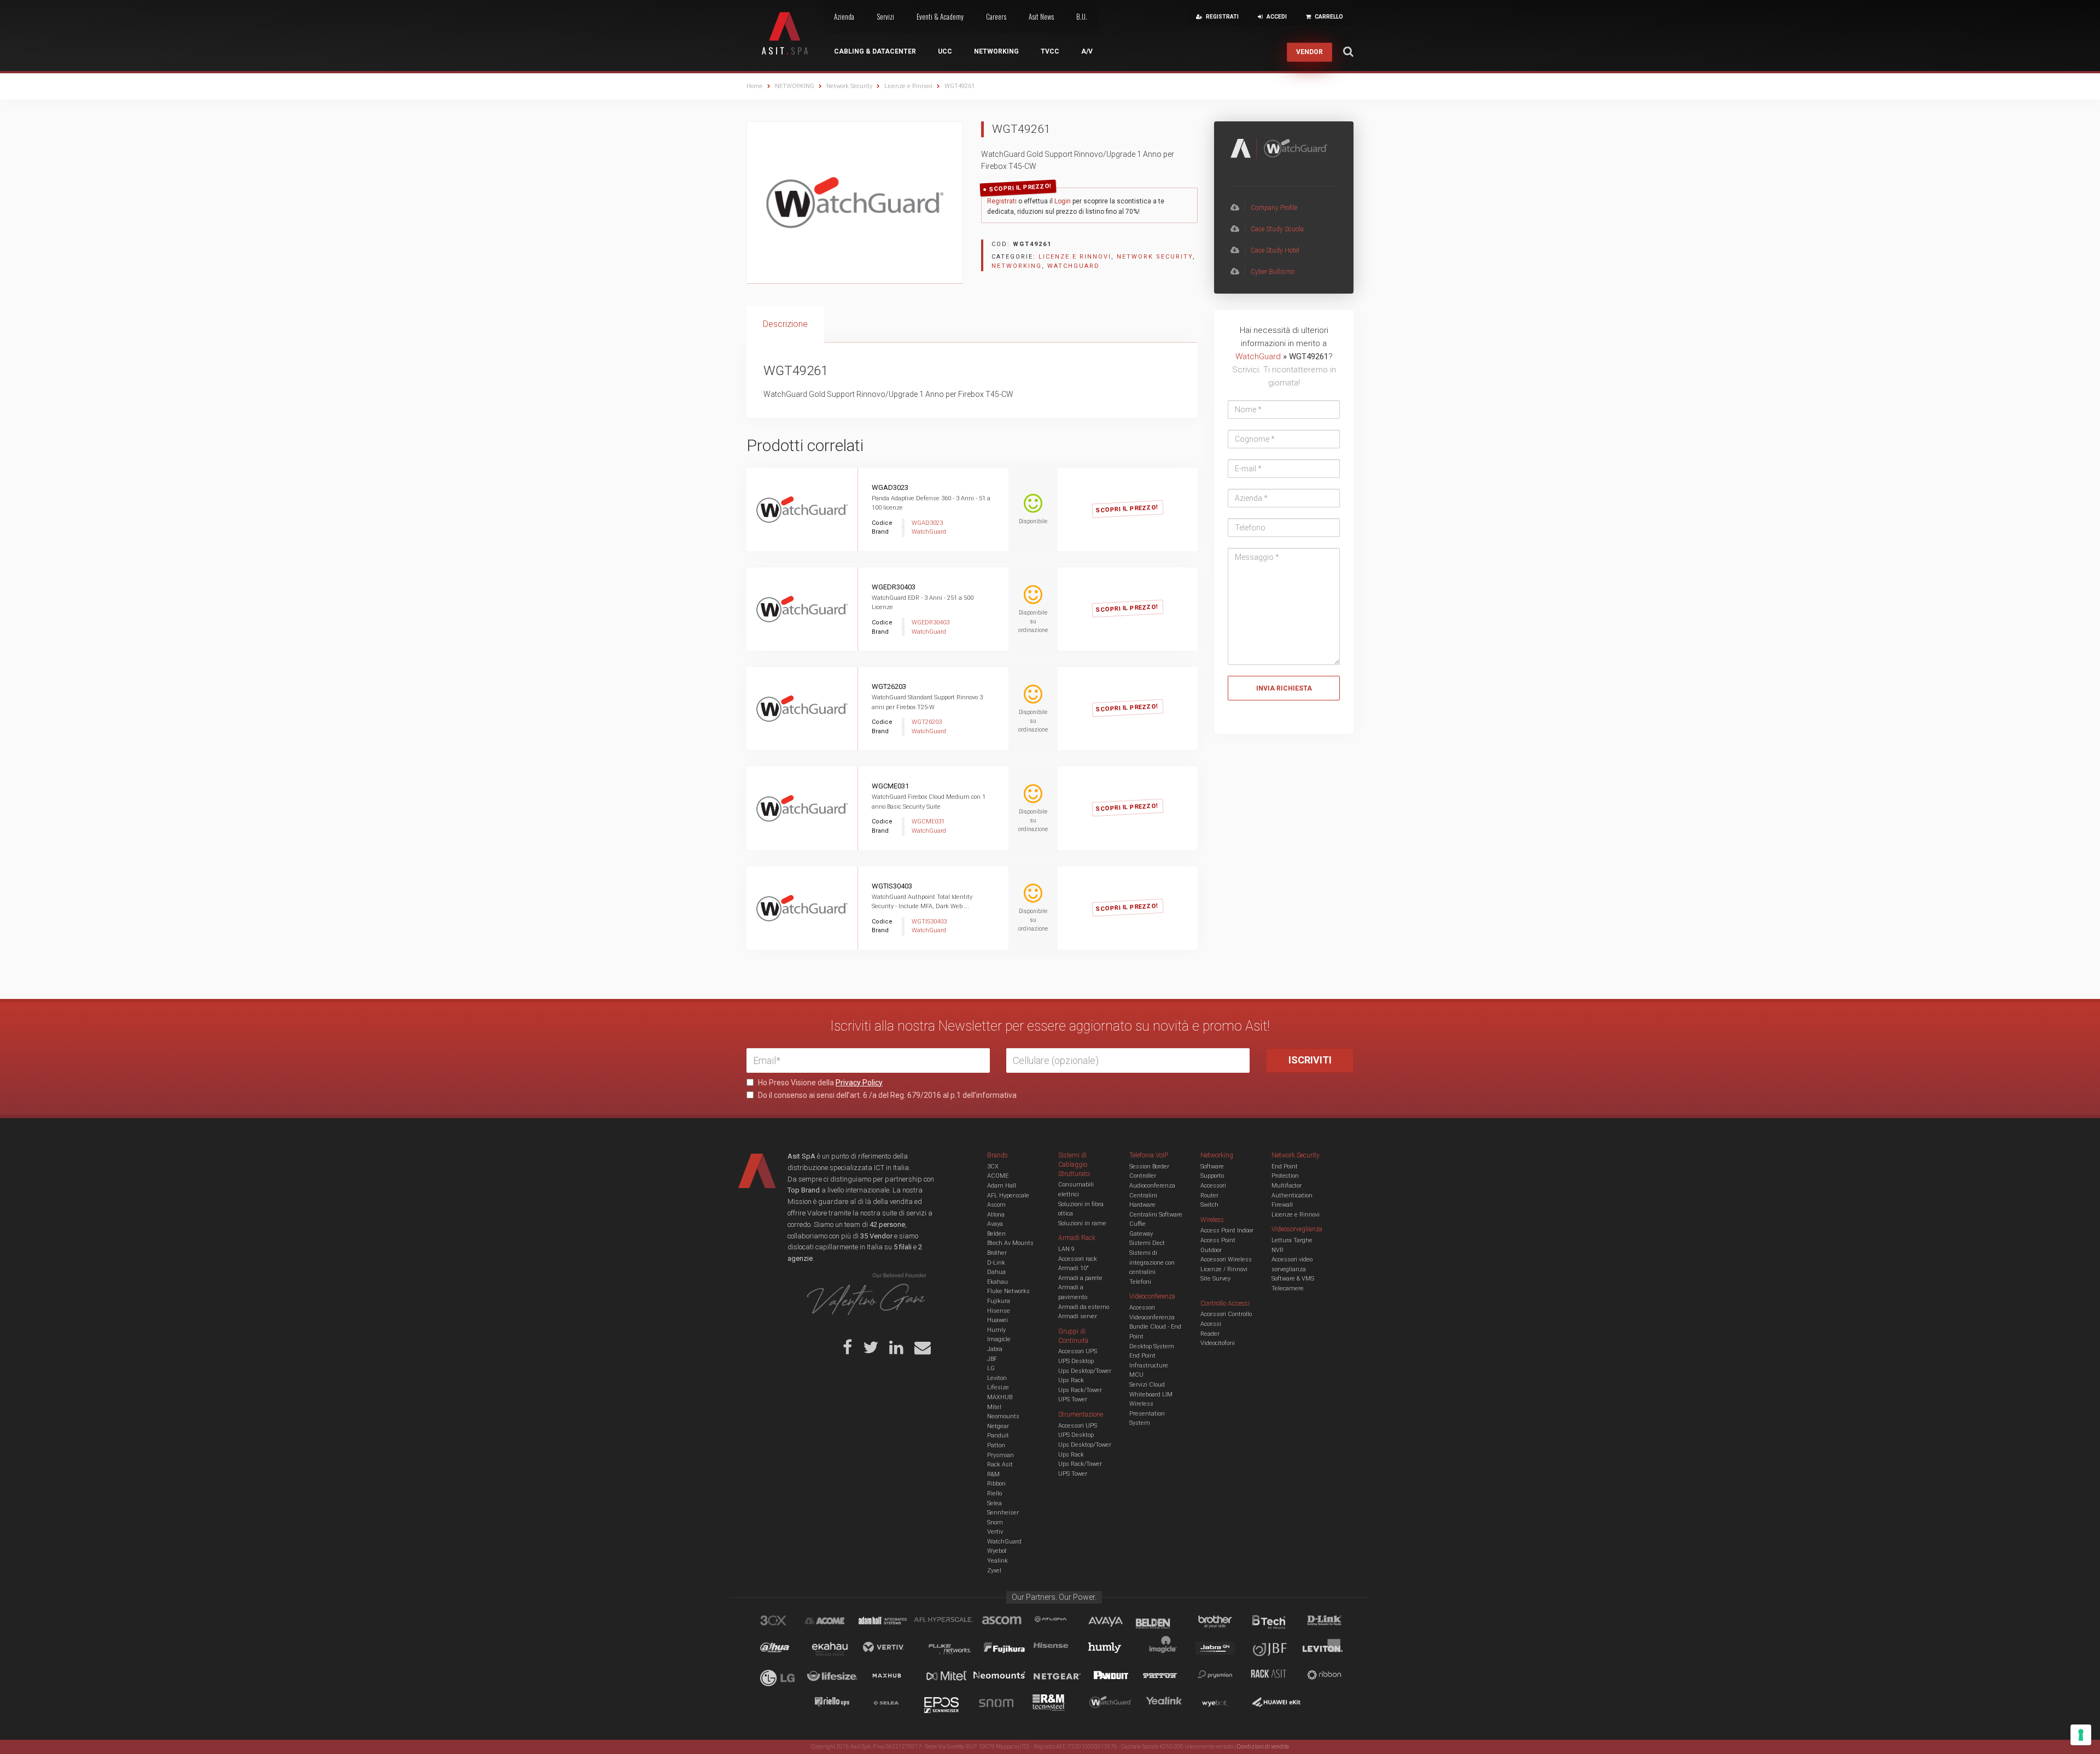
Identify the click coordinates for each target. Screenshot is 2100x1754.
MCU (1136, 1375)
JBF (992, 1359)
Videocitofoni (1218, 1343)
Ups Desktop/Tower (1085, 1371)
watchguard (1112, 1704)
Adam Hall (1002, 1186)
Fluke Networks (1008, 1291)
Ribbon (996, 1484)
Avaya (995, 1224)
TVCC (1050, 51)
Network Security (849, 86)
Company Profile (1274, 208)
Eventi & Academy (940, 16)
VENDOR (1309, 52)
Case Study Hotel (1275, 250)
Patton (996, 1445)
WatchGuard (1074, 266)
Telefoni (1140, 1282)
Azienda (844, 16)
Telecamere (1288, 1288)
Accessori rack (1078, 1259)
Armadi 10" (1074, 1268)
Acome (838, 1622)
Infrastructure (1149, 1366)
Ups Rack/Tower (1080, 1390)
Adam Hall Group (893, 1622)
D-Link (996, 1263)
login (1140, 497)
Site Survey (1215, 1279)
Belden (996, 1234)
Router (1209, 1195)
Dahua (996, 1272)
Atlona (996, 1215)
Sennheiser (1003, 1513)
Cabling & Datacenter (875, 51)
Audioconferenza (1152, 1186)
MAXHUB (1000, 1397)
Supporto (1212, 1176)
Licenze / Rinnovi (1224, 1269)
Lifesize (998, 1387)
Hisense (999, 1311)
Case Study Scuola (1277, 229)
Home (755, 86)
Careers (996, 16)
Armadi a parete (1080, 1278)
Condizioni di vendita (1263, 1747)
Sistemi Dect (1147, 1243)
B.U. (1082, 16)
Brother (997, 1253)
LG (991, 1368)
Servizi (885, 16)
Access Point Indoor (1227, 1230)
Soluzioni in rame (1082, 1223)
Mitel (994, 1407)
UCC (945, 51)
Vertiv (995, 1532)
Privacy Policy (859, 1083)
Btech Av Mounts (1010, 1243)
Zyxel (994, 1571)
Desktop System (1152, 1346)
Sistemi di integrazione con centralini (1152, 1262)
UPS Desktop (1076, 1361)
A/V (1087, 51)
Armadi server (1078, 1316)
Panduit (998, 1436)
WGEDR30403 (894, 587)
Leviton (997, 1378)
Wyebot (997, 1551)
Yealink (997, 1561)
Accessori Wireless (1226, 1259)
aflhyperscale (948, 1622)
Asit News (1041, 16)
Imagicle (999, 1339)
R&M (993, 1474)
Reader (1210, 1334)
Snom (995, 1522)
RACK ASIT (1276, 1677)
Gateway (1141, 1234)
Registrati (1002, 201)
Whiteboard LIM (1151, 1395)
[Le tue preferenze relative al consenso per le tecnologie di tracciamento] (2081, 1735)
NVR (1277, 1250)
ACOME (998, 1176)
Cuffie (1137, 1224)
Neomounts (1003, 1416)
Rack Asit (1000, 1464)
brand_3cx (784, 1622)
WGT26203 (889, 686)
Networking (996, 51)
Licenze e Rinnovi (908, 86)
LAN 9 (1066, 1249)
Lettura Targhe (1292, 1240)
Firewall (1282, 1205)
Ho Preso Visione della (819, 1083)
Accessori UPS (1078, 1351)
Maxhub (893, 1677)
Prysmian (1001, 1455)
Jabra (995, 1349)
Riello (994, 1493)
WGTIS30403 (892, 886)
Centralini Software (1156, 1215)
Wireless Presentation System (1147, 1413)
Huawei (997, 1320)
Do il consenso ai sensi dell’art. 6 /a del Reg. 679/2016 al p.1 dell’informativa (886, 1095)
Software (1212, 1167)
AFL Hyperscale (1008, 1195)
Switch (1209, 1205)
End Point (1142, 1356)
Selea (994, 1503)
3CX (993, 1167)
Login (1063, 201)
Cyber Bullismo (1273, 272)
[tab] (785, 325)
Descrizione (785, 324)
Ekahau (997, 1282)
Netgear (998, 1426)
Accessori (1213, 1186)
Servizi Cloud (1147, 1385)
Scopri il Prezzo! (1020, 188)
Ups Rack (1071, 1380)
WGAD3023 (890, 487)
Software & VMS (1293, 1279)
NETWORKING (795, 86)
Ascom (996, 1205)
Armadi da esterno (1084, 1307)
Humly (996, 1330)
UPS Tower (1073, 1399)
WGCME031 (890, 786)
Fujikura (999, 1301)
